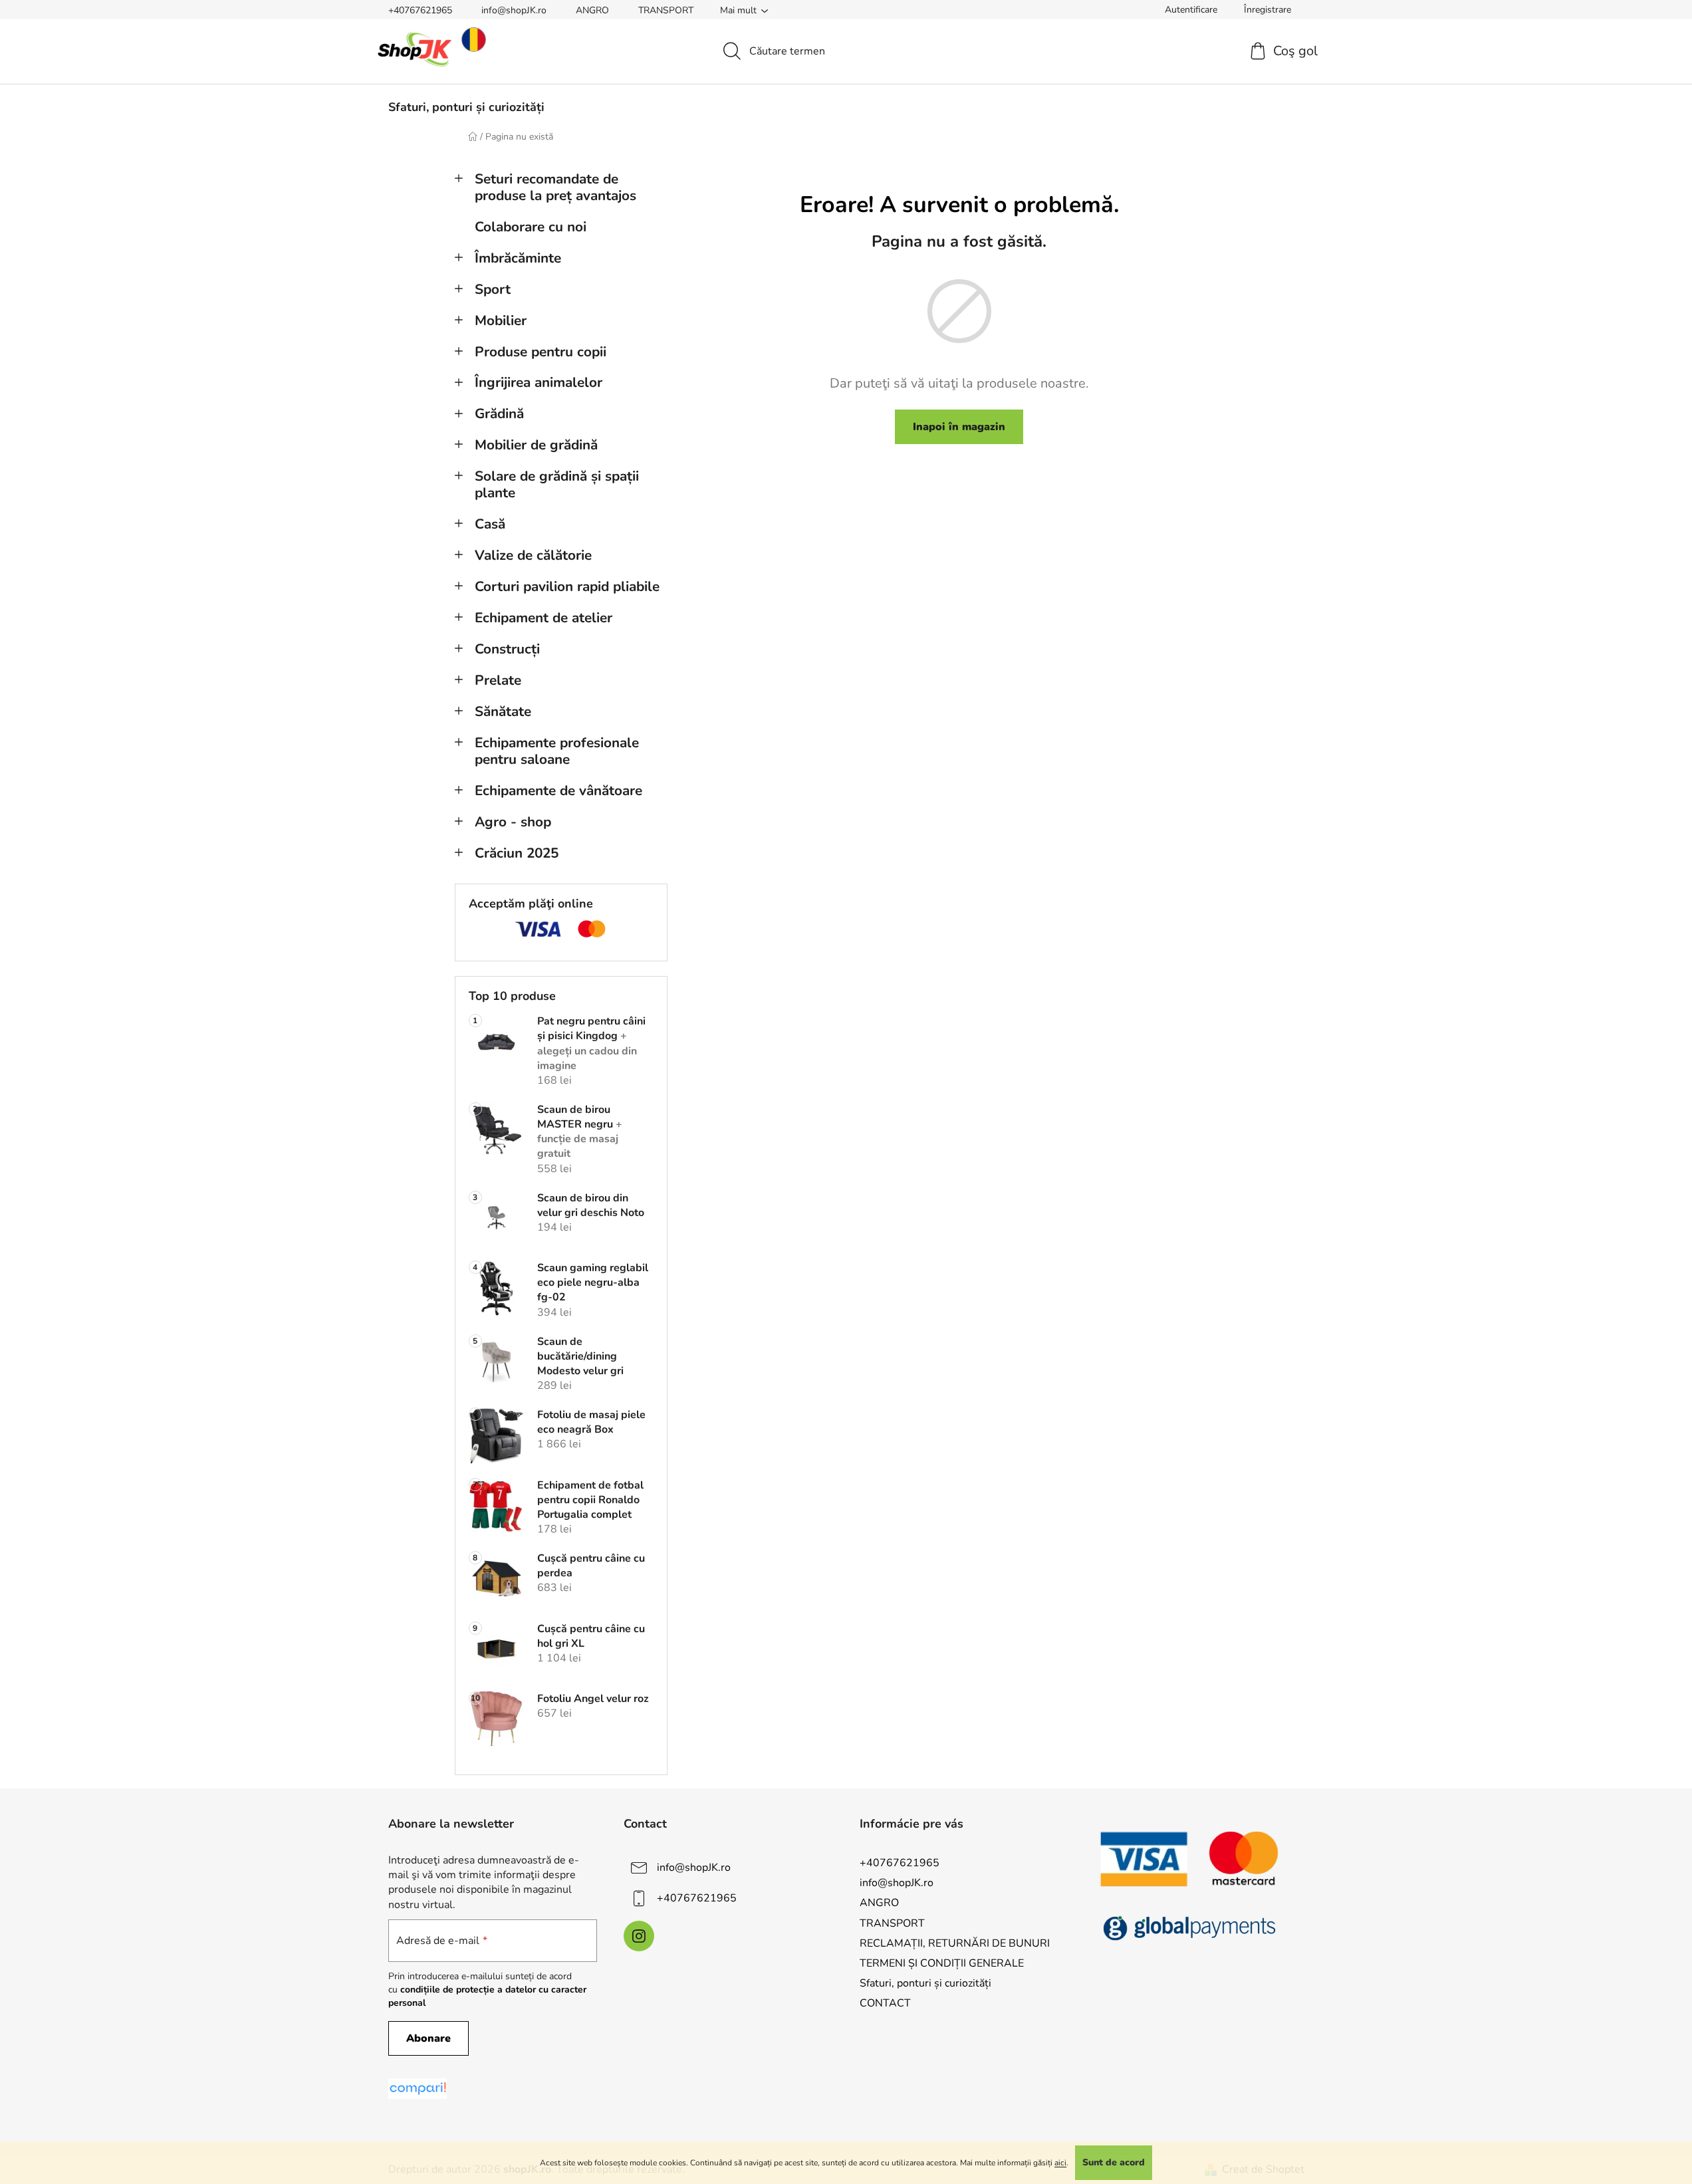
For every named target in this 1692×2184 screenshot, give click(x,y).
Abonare (428, 2038)
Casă (490, 524)
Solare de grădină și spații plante (557, 484)
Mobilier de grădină (536, 445)
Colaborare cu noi (531, 227)
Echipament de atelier (544, 618)
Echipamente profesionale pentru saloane (557, 751)
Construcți (507, 649)
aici (1060, 2163)
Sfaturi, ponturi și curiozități (925, 1983)
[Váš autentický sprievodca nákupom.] (418, 2089)
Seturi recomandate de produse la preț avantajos (555, 187)
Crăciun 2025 (517, 853)
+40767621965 (420, 10)
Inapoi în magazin (959, 427)
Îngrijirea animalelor (539, 382)
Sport (493, 289)
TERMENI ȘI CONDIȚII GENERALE (942, 1963)
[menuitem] (466, 107)
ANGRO (592, 10)
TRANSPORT (666, 10)
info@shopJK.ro (514, 10)
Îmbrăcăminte (518, 258)
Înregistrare (1268, 10)
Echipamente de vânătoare (558, 790)
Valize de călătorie (533, 555)
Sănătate (503, 711)
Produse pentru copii (541, 352)
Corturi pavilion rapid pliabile (567, 586)
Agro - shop (513, 822)
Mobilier (501, 320)
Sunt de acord (1114, 2162)
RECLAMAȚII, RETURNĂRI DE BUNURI (955, 1943)
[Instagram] (639, 1936)
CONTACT (885, 2003)
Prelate (498, 680)
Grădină (499, 414)
